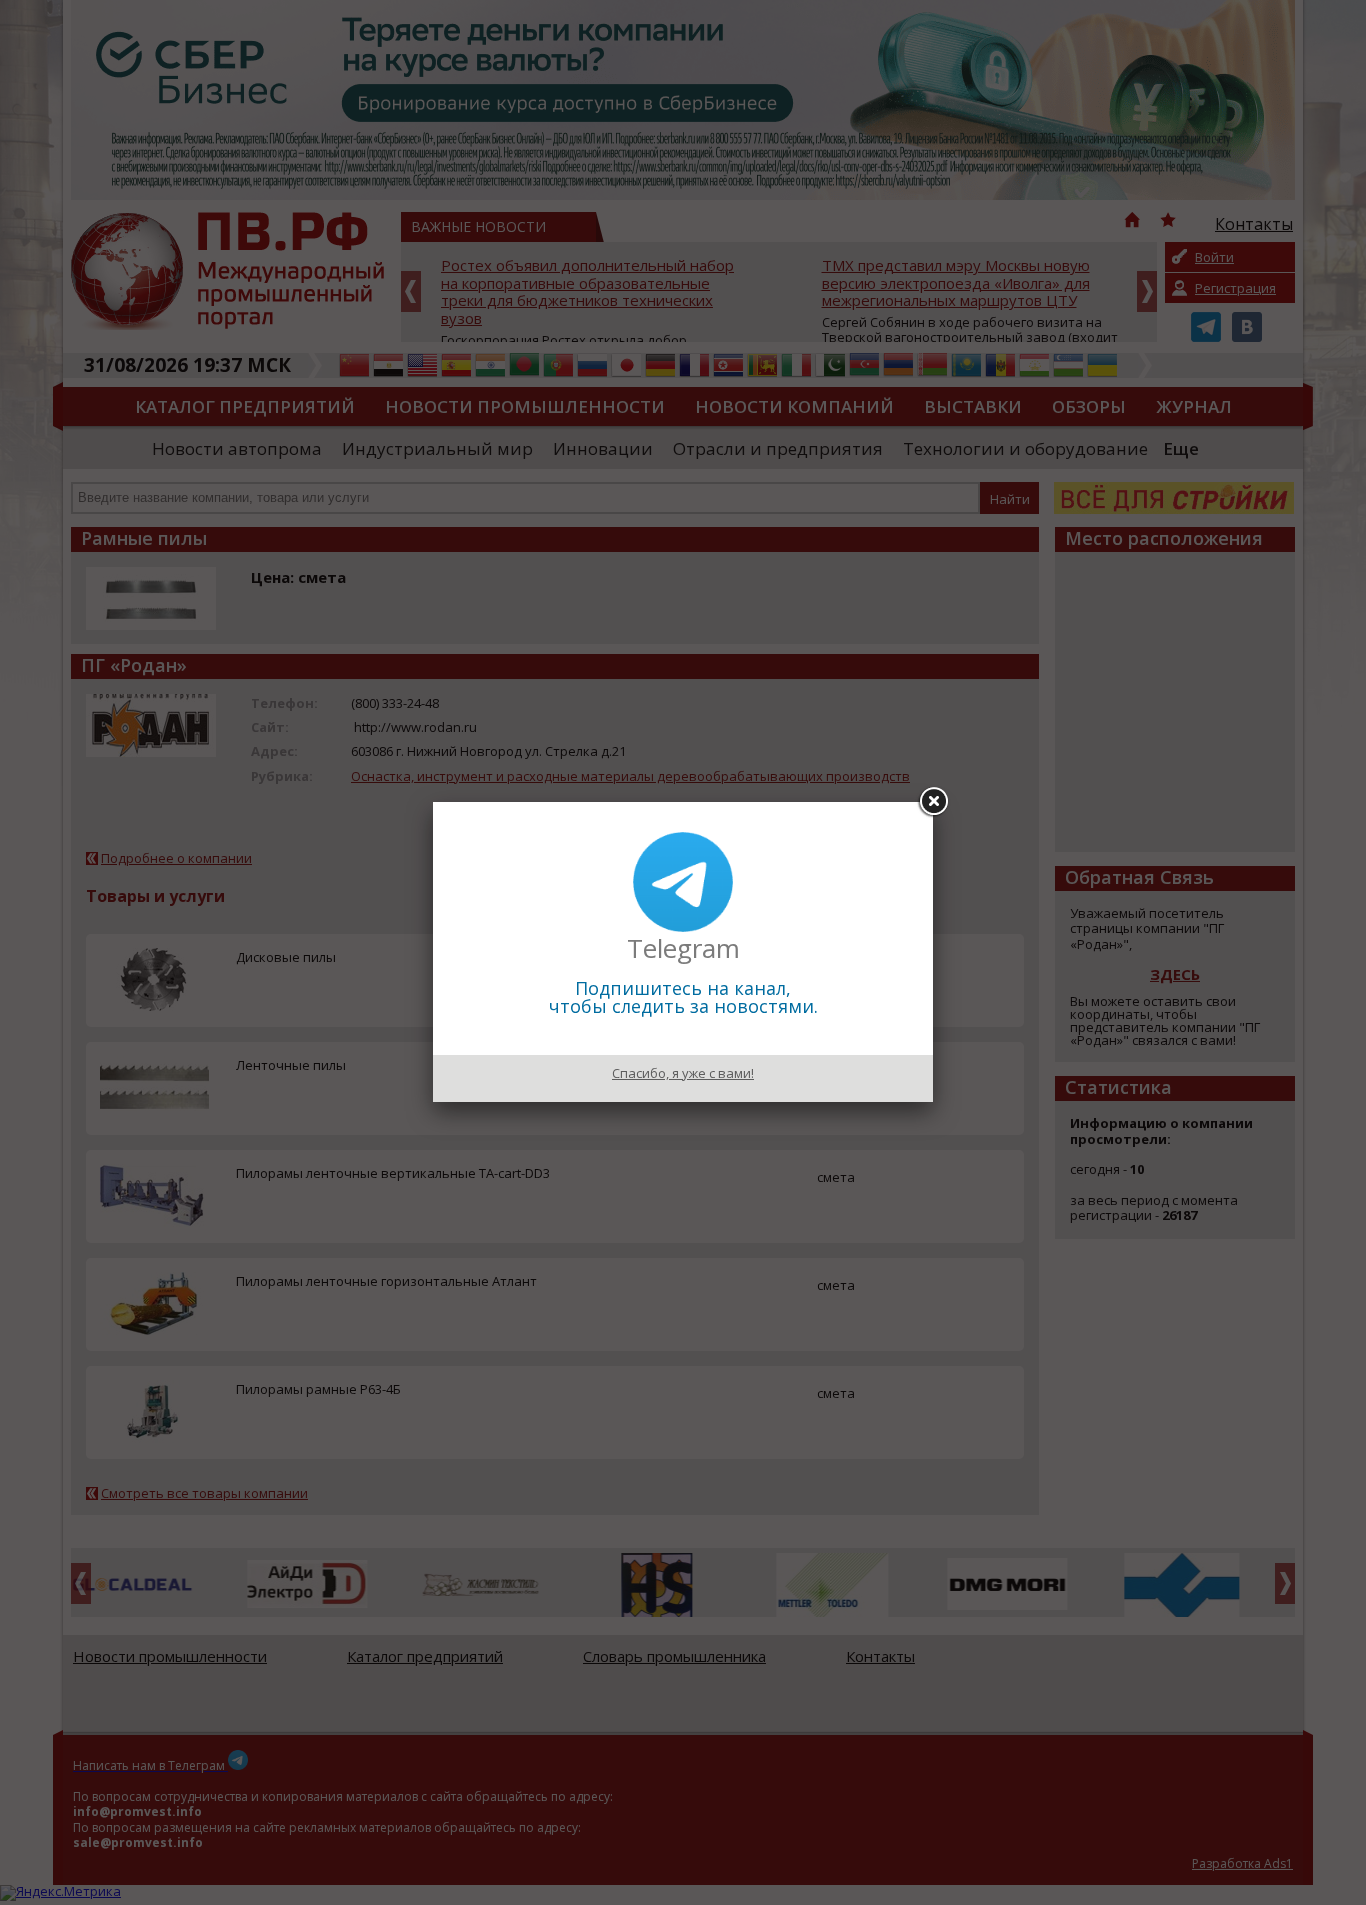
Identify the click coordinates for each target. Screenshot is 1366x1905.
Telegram (683, 948)
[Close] (933, 802)
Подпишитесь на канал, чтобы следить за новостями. (683, 997)
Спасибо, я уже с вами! (683, 1073)
